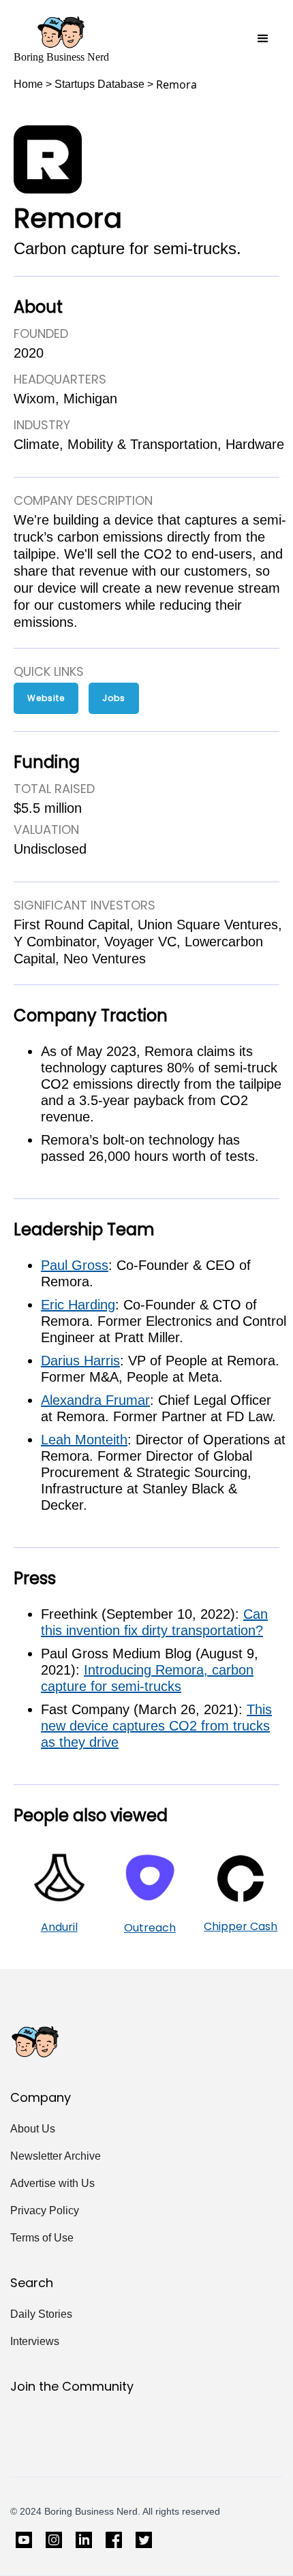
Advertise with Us (52, 2183)
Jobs (114, 698)
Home (28, 84)
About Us (33, 2129)
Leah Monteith (84, 1440)
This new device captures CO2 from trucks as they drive (156, 1726)
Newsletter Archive (56, 2156)
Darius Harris (80, 1361)
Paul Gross (75, 1265)
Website (46, 698)
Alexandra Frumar (95, 1400)
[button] (263, 39)
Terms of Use (42, 2238)
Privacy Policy (45, 2210)
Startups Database (99, 84)
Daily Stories (41, 2314)
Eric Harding (78, 1305)
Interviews (35, 2341)
